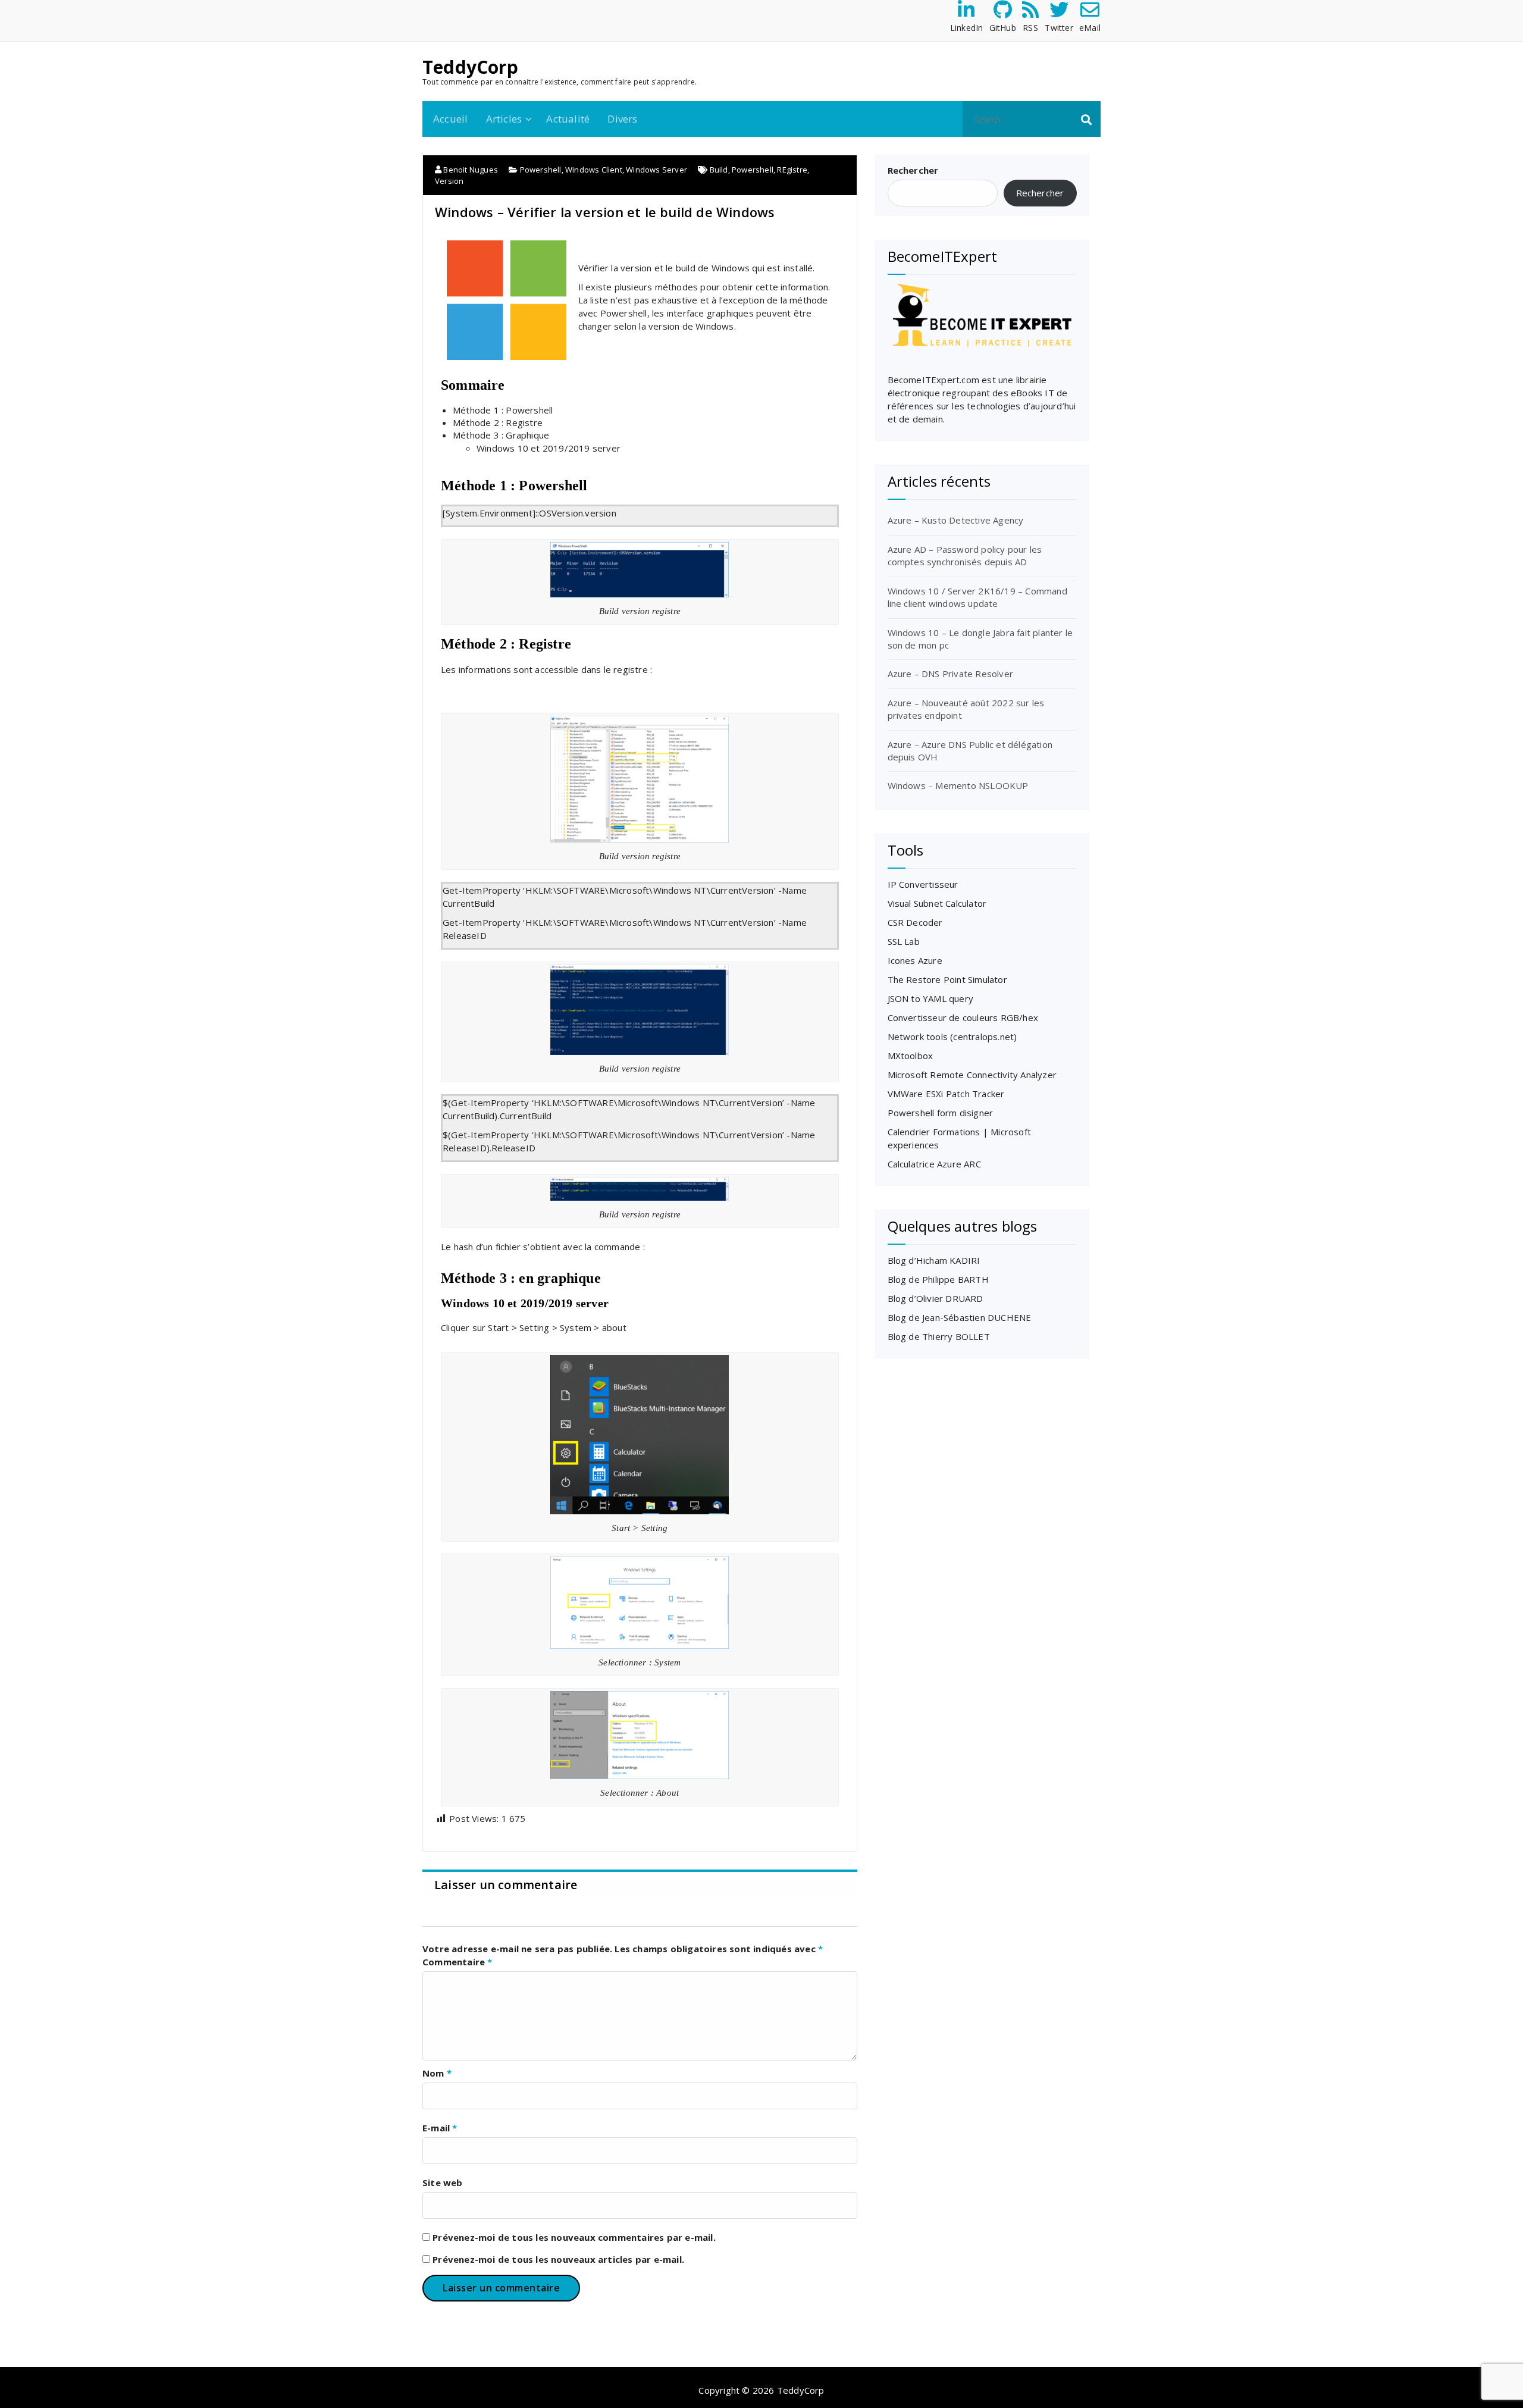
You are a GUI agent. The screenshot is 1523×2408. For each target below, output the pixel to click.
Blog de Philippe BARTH (938, 1279)
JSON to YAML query (931, 998)
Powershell (541, 170)
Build (719, 170)
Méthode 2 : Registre (498, 422)
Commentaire (457, 1962)
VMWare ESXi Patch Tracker (946, 1094)
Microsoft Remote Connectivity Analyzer (972, 1075)
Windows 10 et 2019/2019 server (549, 448)
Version (449, 181)
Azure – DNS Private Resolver (951, 674)
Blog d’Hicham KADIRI (934, 1260)
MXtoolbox (911, 1056)
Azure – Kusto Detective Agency (956, 520)
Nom (437, 2073)
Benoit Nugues (470, 170)
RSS (1030, 28)
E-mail (440, 2128)
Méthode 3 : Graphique (501, 435)
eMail (1090, 28)
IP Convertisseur (923, 884)
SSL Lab (904, 941)
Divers (622, 119)
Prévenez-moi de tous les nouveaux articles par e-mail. (558, 2259)
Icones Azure (915, 960)
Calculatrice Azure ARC (934, 1164)
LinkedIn (967, 28)
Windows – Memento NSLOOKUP (958, 785)
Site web (443, 2182)
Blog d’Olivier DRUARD (936, 1298)
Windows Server (656, 170)
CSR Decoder (915, 922)
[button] (1086, 119)
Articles (504, 119)
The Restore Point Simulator (947, 979)
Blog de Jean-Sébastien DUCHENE (960, 1317)
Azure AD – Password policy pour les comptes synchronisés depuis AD (965, 555)
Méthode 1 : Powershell (503, 410)
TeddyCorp (470, 67)
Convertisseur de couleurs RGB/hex (963, 1017)
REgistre (792, 170)
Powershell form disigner (941, 1113)
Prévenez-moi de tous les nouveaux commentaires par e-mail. (574, 2237)
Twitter (1059, 28)
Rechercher (913, 170)
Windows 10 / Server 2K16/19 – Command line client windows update (977, 597)
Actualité (568, 119)
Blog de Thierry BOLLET (939, 1336)
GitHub (1003, 28)
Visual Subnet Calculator (937, 903)
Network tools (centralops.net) (952, 1037)
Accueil (450, 119)
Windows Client (594, 170)
